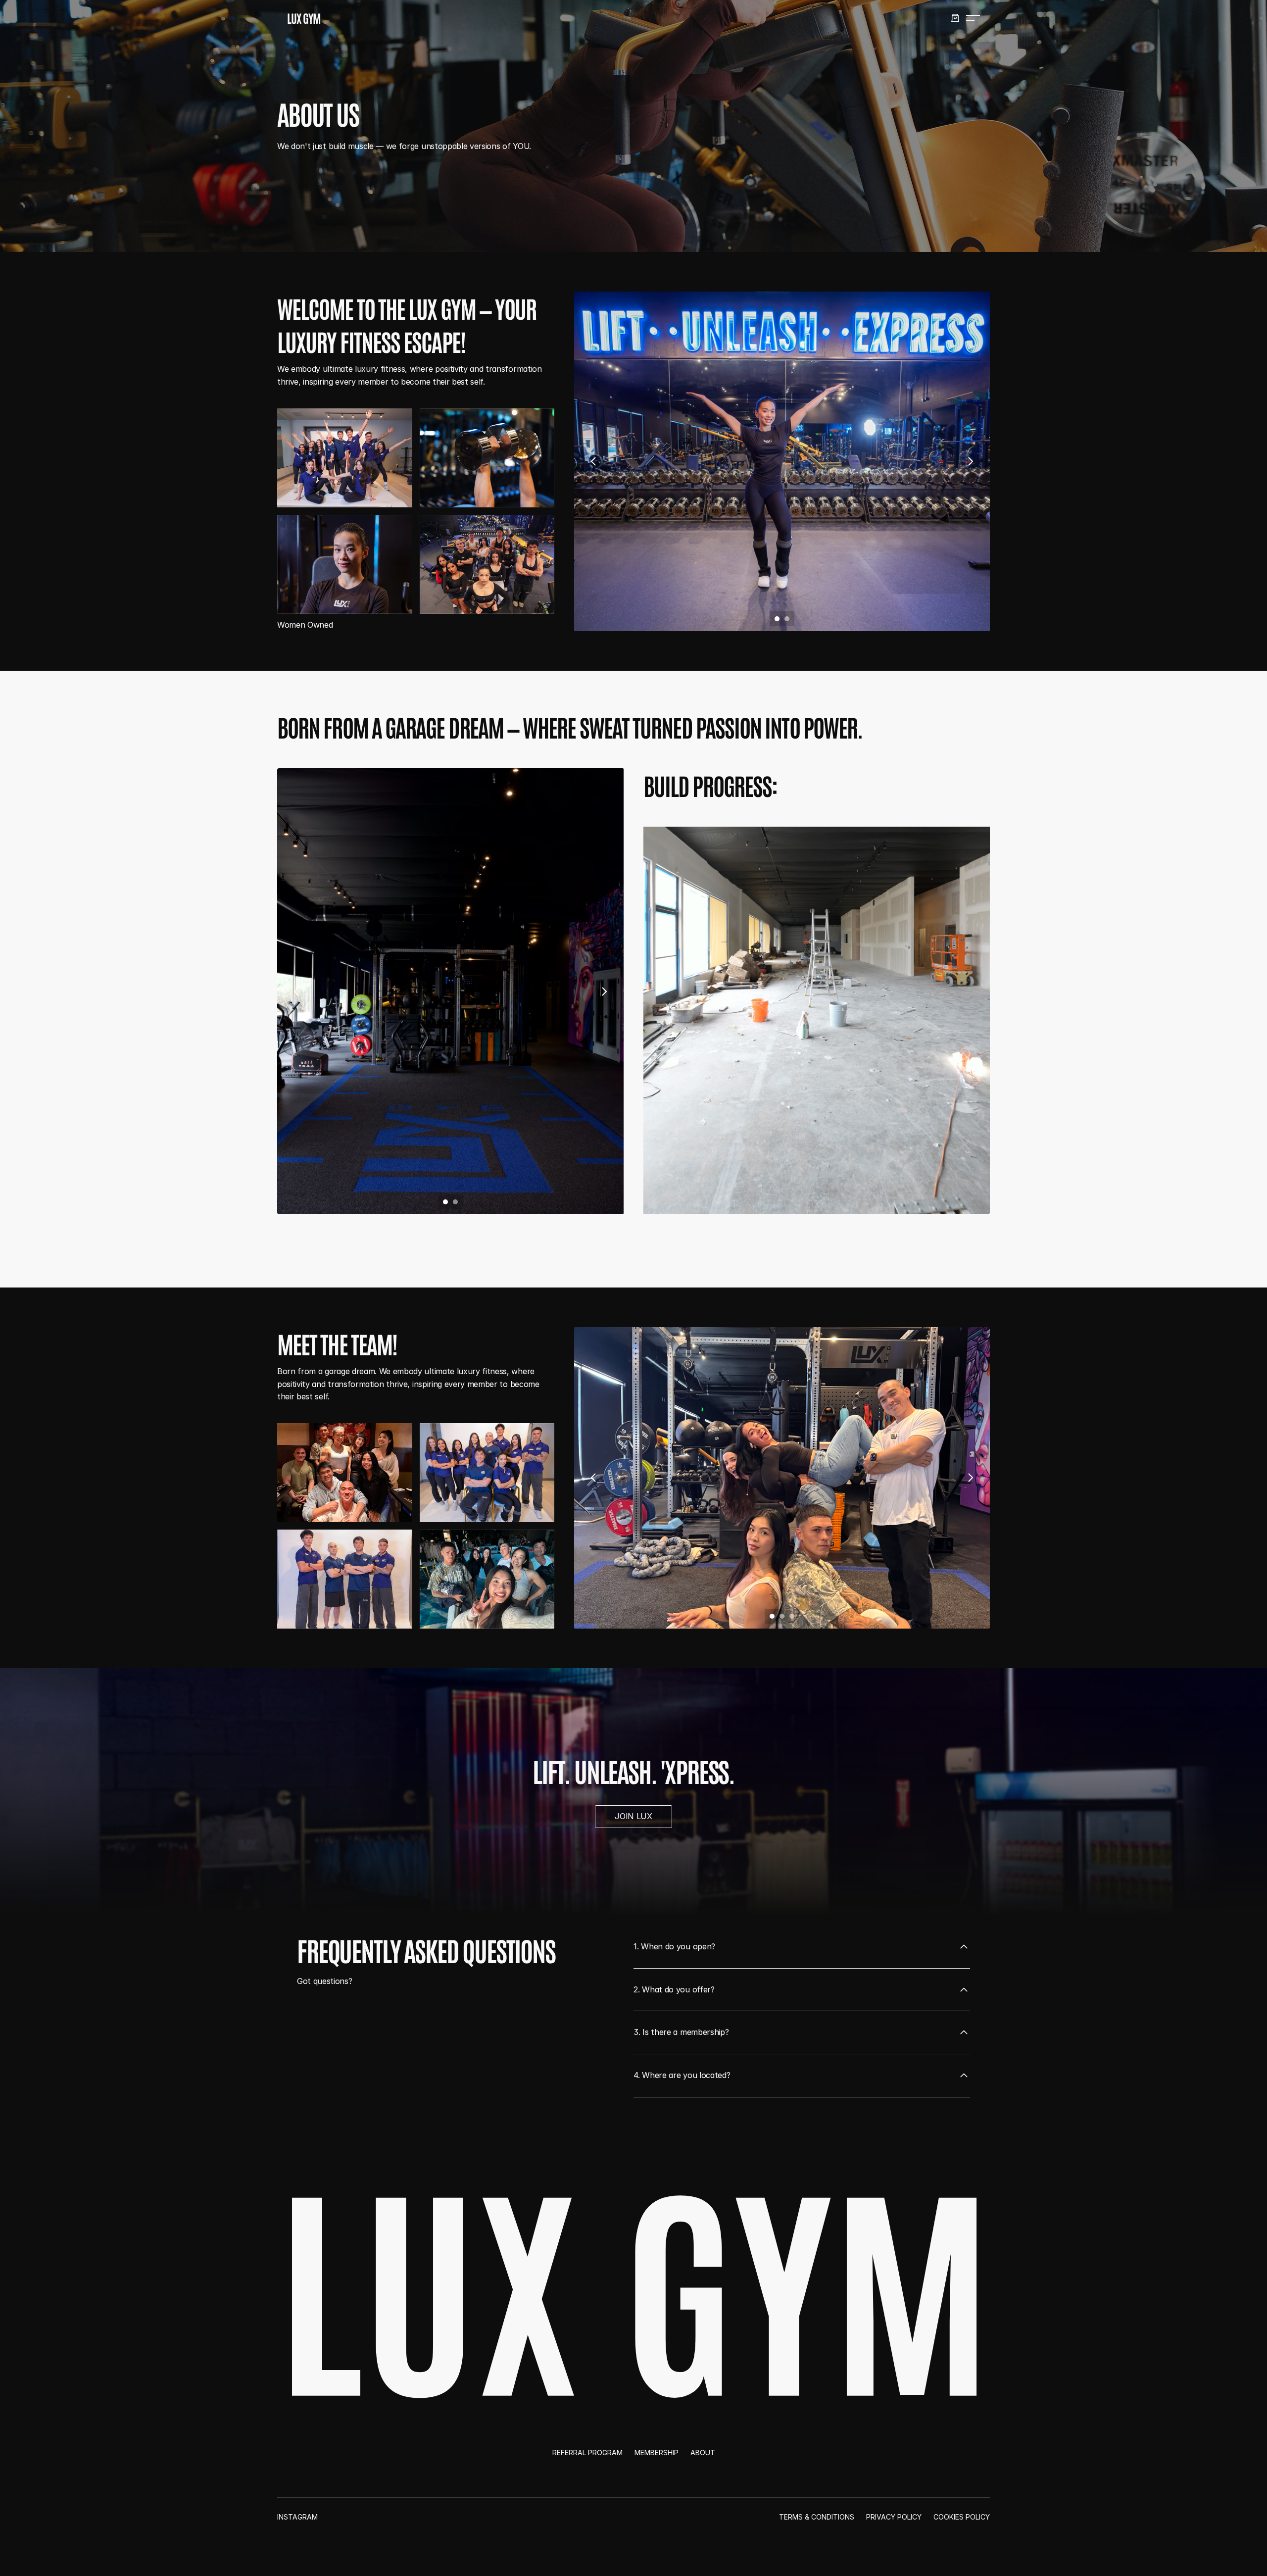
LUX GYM (304, 18)
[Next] (970, 461)
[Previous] (594, 461)
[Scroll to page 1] (776, 619)
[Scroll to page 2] (788, 619)
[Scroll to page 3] (793, 1616)
